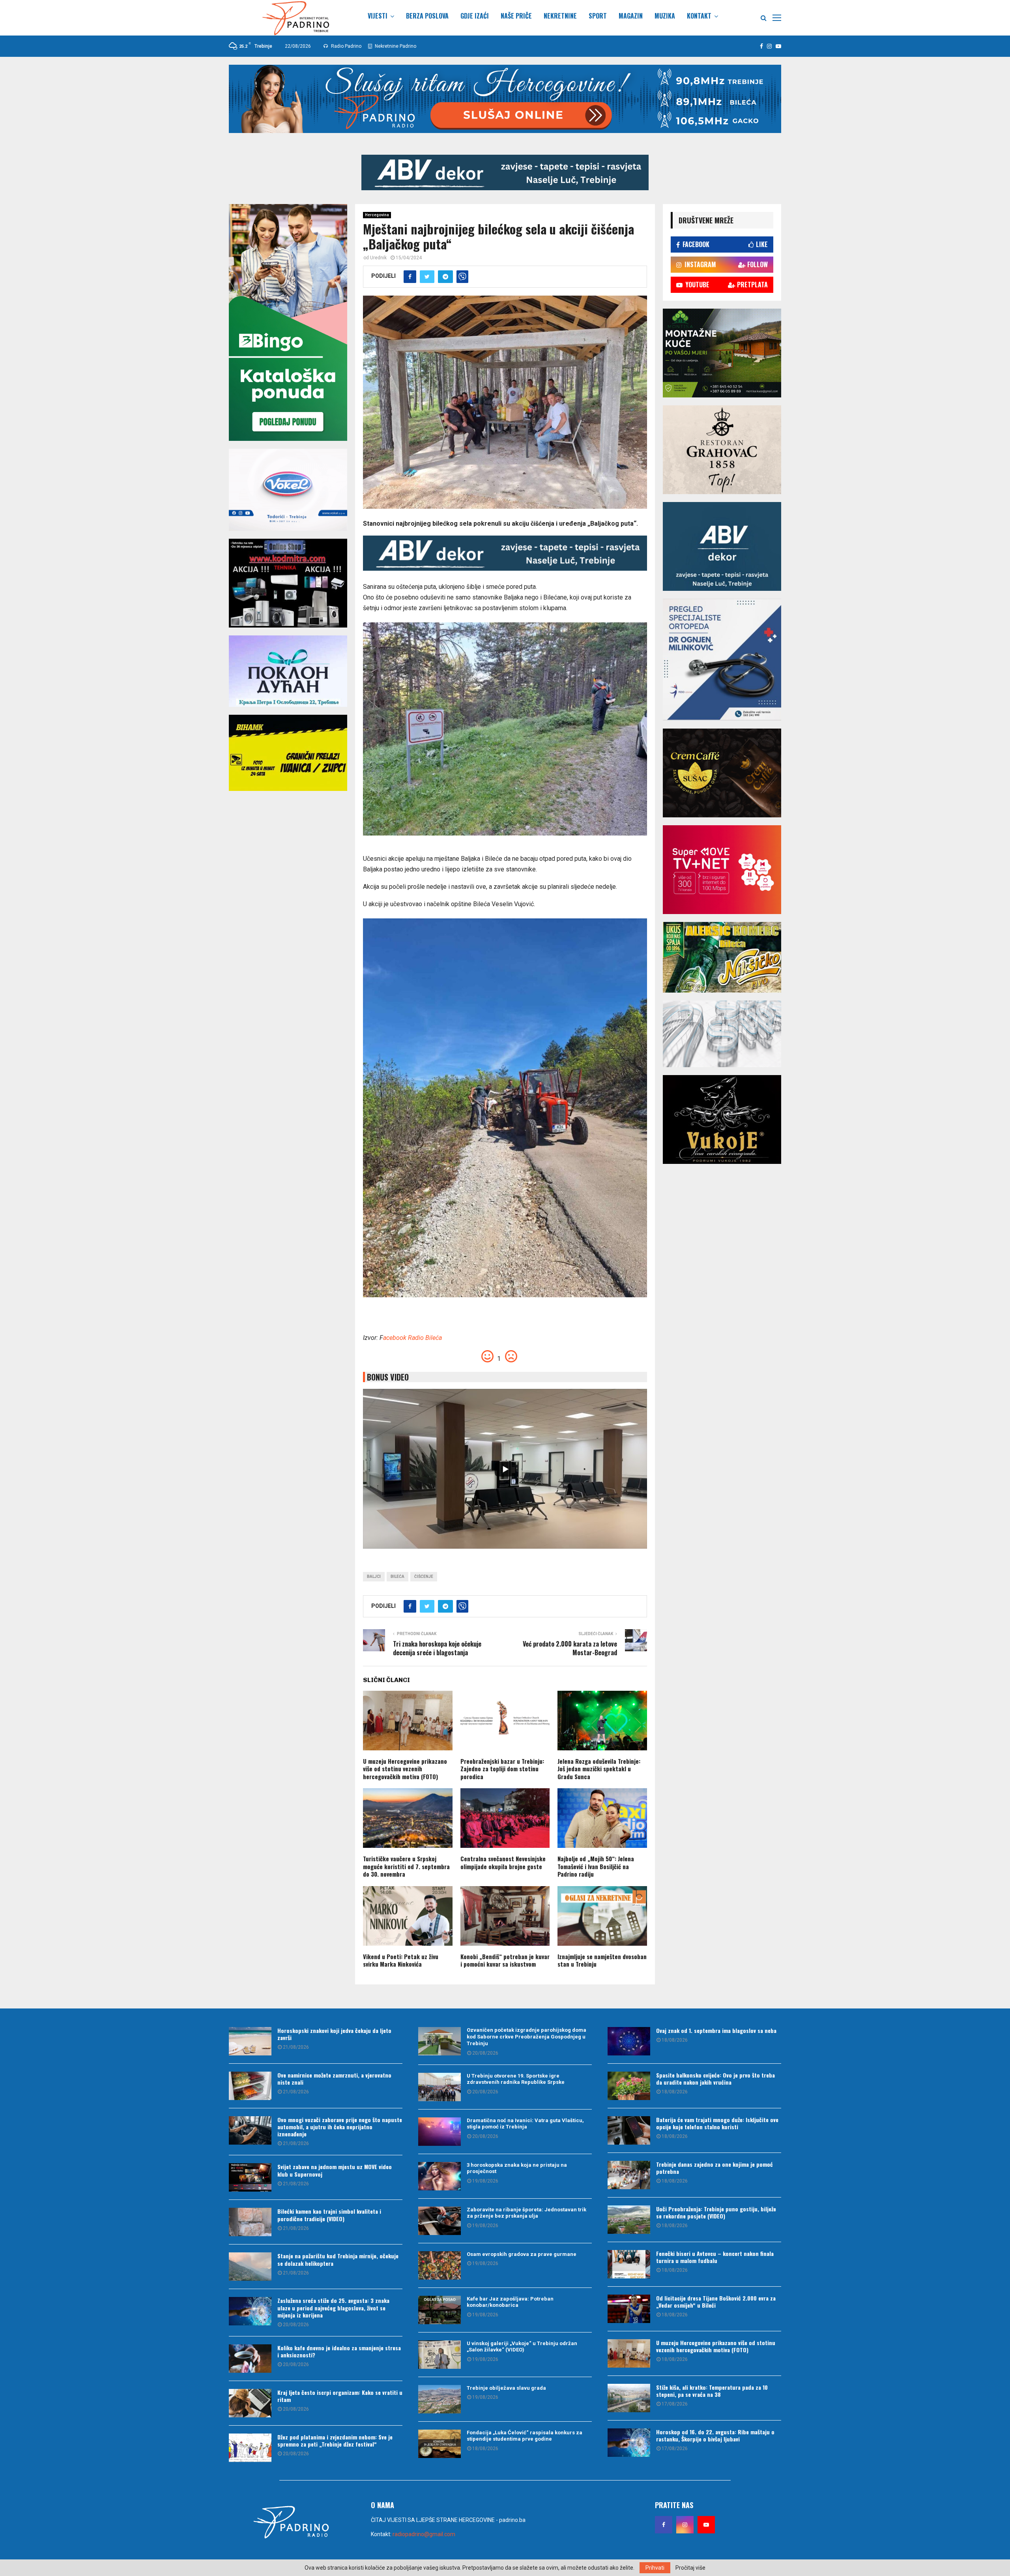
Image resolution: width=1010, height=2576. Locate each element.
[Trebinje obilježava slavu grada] (440, 2399)
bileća (397, 1577)
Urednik (378, 258)
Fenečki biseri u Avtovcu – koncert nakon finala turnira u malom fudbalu (715, 2257)
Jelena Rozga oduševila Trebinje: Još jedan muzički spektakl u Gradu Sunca (599, 1769)
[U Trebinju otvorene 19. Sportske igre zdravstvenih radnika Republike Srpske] (440, 2087)
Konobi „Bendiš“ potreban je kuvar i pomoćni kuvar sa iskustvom (505, 1960)
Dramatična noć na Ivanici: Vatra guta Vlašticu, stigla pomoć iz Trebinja (525, 2124)
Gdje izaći (475, 16)
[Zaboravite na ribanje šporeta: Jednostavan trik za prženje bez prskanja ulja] (440, 2221)
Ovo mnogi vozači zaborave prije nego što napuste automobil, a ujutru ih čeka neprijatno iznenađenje (340, 2127)
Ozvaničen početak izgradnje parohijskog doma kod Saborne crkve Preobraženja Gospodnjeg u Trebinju (527, 2037)
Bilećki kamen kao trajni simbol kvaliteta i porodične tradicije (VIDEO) (329, 2215)
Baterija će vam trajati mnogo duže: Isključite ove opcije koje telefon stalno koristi (717, 2123)
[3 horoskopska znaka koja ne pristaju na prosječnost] (440, 2176)
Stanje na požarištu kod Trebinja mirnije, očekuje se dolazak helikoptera (338, 2259)
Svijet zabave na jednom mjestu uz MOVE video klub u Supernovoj (335, 2170)
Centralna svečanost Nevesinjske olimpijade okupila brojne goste (503, 1862)
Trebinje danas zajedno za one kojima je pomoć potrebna (714, 2168)
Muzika (665, 16)
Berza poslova (427, 16)
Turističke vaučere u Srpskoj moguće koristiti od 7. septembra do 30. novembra (406, 1866)
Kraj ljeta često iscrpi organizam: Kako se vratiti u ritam (340, 2396)
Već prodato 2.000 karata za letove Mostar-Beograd (570, 1648)
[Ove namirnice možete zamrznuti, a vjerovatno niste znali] (250, 2086)
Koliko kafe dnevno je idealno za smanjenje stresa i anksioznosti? (339, 2351)
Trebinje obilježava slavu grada (506, 2388)
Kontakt (699, 16)
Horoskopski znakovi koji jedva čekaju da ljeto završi (334, 2034)
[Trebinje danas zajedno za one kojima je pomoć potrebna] (629, 2175)
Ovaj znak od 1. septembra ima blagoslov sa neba (716, 2030)
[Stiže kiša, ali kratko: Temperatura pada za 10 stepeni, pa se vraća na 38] (629, 2398)
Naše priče (516, 16)
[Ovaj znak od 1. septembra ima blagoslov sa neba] (629, 2041)
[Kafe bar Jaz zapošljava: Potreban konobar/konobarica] (440, 2310)
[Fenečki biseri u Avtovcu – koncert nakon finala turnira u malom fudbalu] (629, 2264)
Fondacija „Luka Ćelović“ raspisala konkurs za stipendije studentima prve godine (525, 2436)
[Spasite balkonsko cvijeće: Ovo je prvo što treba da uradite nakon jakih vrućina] (629, 2086)
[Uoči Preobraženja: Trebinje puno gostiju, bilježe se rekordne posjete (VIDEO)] (629, 2220)
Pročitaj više (690, 2568)
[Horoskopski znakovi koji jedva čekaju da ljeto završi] (250, 2041)
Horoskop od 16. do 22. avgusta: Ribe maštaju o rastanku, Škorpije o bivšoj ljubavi (715, 2435)
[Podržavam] (488, 1359)
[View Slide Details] (505, 172)
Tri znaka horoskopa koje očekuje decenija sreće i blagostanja (437, 1648)
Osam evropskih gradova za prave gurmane (522, 2254)
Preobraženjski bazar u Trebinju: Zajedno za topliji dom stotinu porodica (502, 1769)
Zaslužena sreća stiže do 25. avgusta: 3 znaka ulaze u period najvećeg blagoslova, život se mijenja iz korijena (333, 2307)
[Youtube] (706, 2525)
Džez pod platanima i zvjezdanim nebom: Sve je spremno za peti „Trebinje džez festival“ (335, 2440)
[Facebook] (664, 2525)
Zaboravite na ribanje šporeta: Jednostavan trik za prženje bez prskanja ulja (527, 2213)
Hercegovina (377, 215)
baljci (374, 1577)
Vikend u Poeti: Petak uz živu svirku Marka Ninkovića (401, 1960)
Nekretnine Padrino (395, 46)
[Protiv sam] (511, 1359)
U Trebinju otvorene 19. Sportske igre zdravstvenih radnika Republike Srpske (516, 2079)
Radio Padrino (346, 46)
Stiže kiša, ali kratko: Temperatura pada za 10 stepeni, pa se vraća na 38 (712, 2391)
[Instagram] (685, 2525)
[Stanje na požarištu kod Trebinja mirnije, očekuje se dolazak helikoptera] (250, 2267)
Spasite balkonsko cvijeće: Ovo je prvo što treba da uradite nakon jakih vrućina (715, 2079)
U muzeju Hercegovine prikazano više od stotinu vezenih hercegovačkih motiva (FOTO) (405, 1769)
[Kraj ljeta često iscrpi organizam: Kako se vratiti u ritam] (250, 2403)
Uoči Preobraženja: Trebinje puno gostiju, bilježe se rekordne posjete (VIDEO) (716, 2212)
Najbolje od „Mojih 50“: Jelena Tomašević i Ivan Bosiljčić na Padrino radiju (596, 1866)
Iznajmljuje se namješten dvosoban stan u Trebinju (602, 1960)
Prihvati (655, 2568)
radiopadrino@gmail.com (424, 2534)
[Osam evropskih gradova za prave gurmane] (440, 2265)
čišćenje (424, 1577)
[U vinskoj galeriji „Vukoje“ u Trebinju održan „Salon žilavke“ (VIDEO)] (440, 2355)
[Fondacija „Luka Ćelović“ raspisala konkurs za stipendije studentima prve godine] (440, 2444)
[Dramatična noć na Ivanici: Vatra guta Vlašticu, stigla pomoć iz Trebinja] (440, 2132)
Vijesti (378, 16)
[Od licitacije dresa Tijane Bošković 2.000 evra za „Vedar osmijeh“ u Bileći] (629, 2309)
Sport (598, 16)
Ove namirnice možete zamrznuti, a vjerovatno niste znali (334, 2079)
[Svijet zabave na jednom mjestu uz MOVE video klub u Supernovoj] (250, 2177)
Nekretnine (560, 16)
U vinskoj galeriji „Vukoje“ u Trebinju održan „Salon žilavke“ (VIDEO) (522, 2347)
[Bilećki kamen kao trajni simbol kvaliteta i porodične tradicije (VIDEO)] (250, 2222)
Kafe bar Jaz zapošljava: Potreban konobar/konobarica (510, 2302)
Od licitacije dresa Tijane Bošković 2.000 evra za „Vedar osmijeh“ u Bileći (716, 2302)
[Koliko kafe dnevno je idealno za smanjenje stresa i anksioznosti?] (250, 2359)
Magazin (631, 16)
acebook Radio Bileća (412, 1338)
